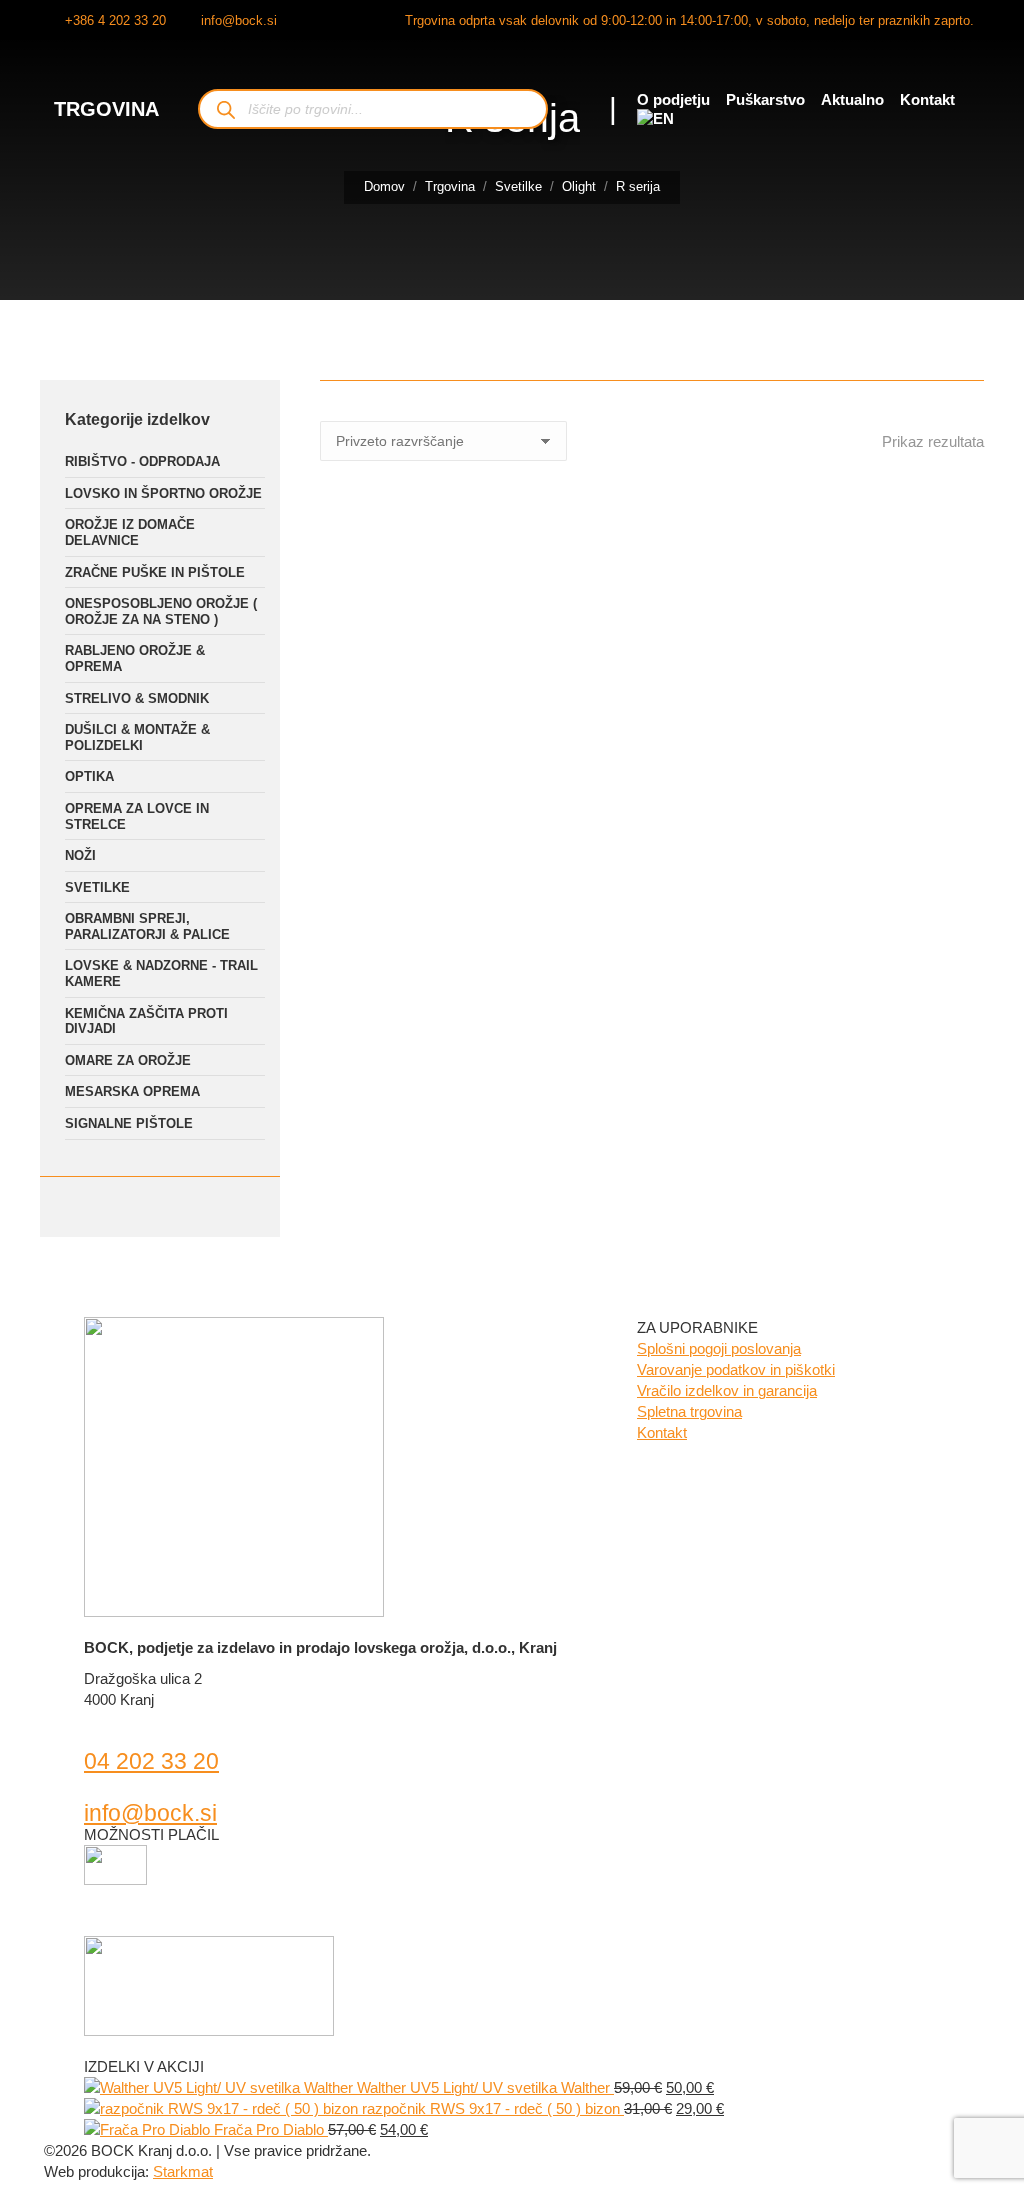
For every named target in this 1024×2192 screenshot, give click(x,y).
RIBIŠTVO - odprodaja (142, 461)
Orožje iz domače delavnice (130, 532)
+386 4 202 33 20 (115, 20)
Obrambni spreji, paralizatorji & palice (147, 926)
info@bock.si (239, 20)
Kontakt (662, 1432)
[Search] (225, 109)
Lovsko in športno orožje (163, 493)
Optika (89, 776)
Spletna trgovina (689, 1411)
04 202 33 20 (151, 1761)
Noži (80, 855)
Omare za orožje (128, 1060)
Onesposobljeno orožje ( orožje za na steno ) (161, 611)
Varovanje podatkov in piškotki (736, 1369)
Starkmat (183, 2171)
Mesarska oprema (132, 1091)
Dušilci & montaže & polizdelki (137, 737)
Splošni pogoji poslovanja (719, 1348)
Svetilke (97, 887)
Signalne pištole (129, 1123)
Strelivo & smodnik (137, 698)
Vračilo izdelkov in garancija (727, 1390)
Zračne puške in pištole (155, 572)
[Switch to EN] (655, 118)
